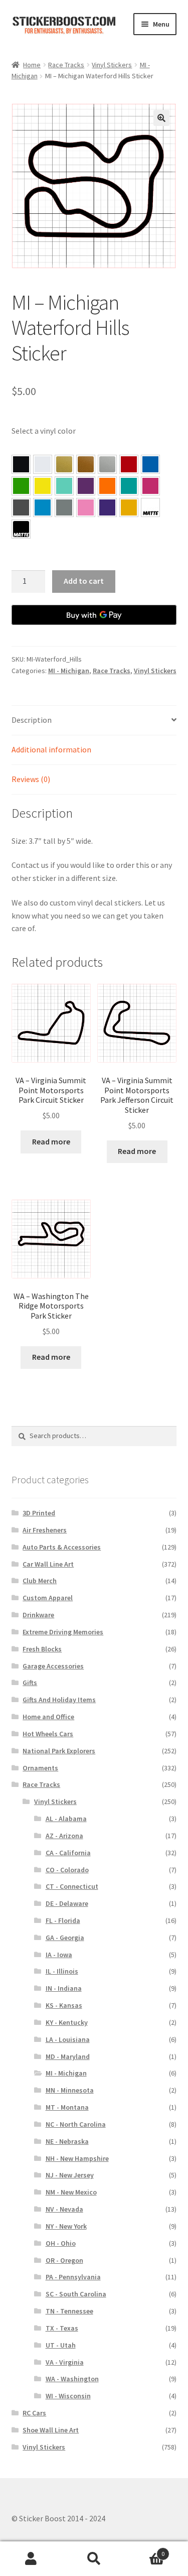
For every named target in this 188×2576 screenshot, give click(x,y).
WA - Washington (72, 2379)
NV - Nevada (64, 2209)
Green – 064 (21, 486)
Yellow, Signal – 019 (129, 507)
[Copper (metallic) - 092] (86, 464)
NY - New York (66, 2226)
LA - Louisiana (68, 2039)
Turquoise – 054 (129, 486)
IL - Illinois (62, 1971)
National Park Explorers (59, 1751)
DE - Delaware (67, 1903)
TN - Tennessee (69, 2311)
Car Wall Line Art (48, 1564)
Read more (51, 1141)
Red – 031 (129, 464)
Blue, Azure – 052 (150, 464)
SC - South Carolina (76, 2294)
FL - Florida (63, 1920)
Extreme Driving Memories (63, 1632)
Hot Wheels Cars (48, 1734)
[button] (161, 118)
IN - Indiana (64, 1988)
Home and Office (48, 1717)
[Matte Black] (21, 529)
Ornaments (40, 1768)
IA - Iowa (59, 1955)
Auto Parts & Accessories (62, 1547)
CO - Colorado (67, 1870)
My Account (31, 2559)
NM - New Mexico (71, 2192)
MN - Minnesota (70, 2090)
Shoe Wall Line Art (51, 2430)
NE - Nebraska (67, 2141)
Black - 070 (21, 464)
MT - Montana (67, 2107)
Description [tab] (32, 720)
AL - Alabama (66, 1819)
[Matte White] (150, 507)
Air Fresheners (45, 1530)
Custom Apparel (48, 1598)
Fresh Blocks (42, 1649)
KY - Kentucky (67, 2022)
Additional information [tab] (51, 749)
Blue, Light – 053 (43, 507)
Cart (145, 2550)
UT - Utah (61, 2345)
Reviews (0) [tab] (31, 779)
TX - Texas (62, 2328)
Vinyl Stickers (112, 65)
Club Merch (40, 1581)
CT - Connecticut (72, 1886)
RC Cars (34, 2413)
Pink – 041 (150, 486)
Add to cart (84, 581)
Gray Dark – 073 (21, 507)
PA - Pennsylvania (73, 2277)
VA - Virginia (65, 2362)
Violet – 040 (86, 486)
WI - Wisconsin (68, 2396)
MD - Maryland (68, 2056)
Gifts (30, 1683)
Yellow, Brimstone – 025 (43, 486)
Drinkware (38, 1615)
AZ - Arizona (64, 1836)
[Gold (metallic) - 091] (64, 464)
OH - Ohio (61, 2243)
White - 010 (43, 464)
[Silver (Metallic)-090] (107, 464)
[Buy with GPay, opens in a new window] (94, 615)
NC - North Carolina (76, 2124)
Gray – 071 (64, 507)
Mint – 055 (64, 486)
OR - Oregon (64, 2260)
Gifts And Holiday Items (59, 1700)
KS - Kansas (64, 2005)
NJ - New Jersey (70, 2175)
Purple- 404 (107, 507)
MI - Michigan (69, 671)
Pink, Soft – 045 (86, 507)
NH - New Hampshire (77, 2158)
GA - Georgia (65, 1938)
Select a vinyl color (44, 431)
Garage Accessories (53, 1666)
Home (32, 65)
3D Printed (39, 1513)
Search (94, 2559)
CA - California (68, 1853)
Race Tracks (66, 65)
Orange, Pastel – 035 (107, 486)
